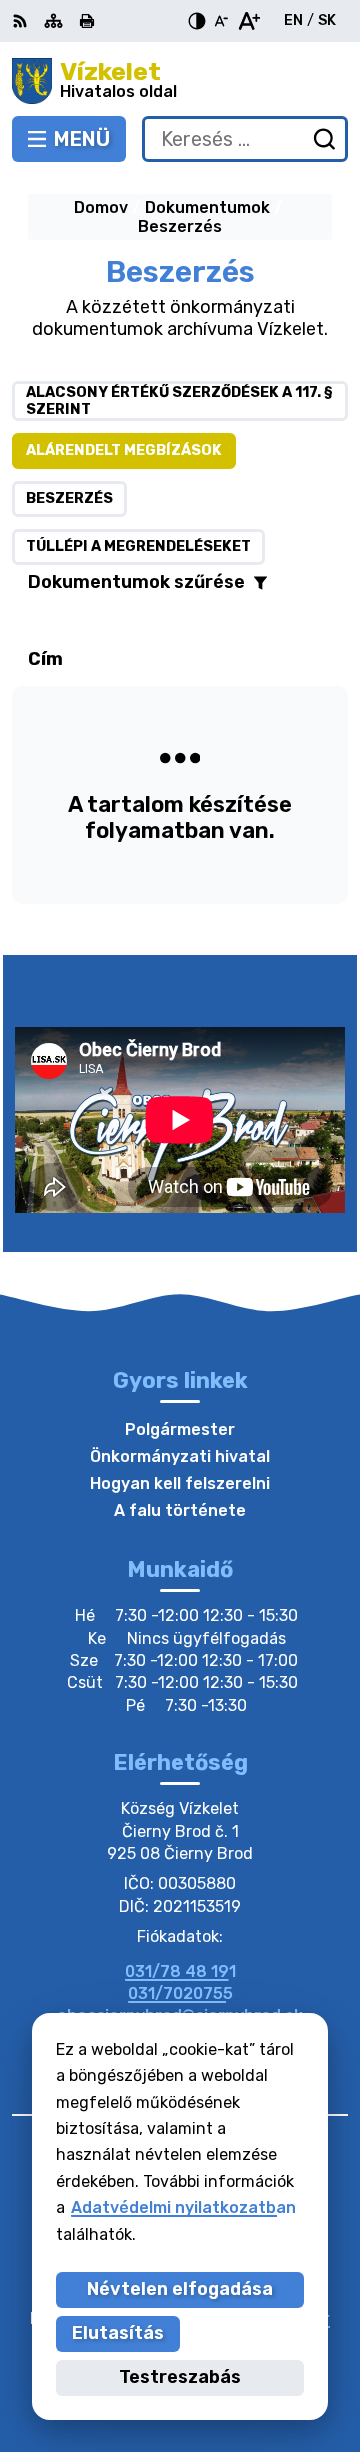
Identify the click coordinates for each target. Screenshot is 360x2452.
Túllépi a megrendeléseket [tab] (138, 546)
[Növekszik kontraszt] (197, 21)
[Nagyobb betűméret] (248, 21)
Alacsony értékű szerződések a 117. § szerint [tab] (179, 401)
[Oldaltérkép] (53, 21)
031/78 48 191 (180, 1971)
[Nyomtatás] (87, 21)
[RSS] (22, 21)
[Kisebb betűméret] (221, 21)
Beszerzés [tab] (69, 498)
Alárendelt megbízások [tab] (124, 450)
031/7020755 (180, 1993)
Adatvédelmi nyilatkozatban (183, 2207)
